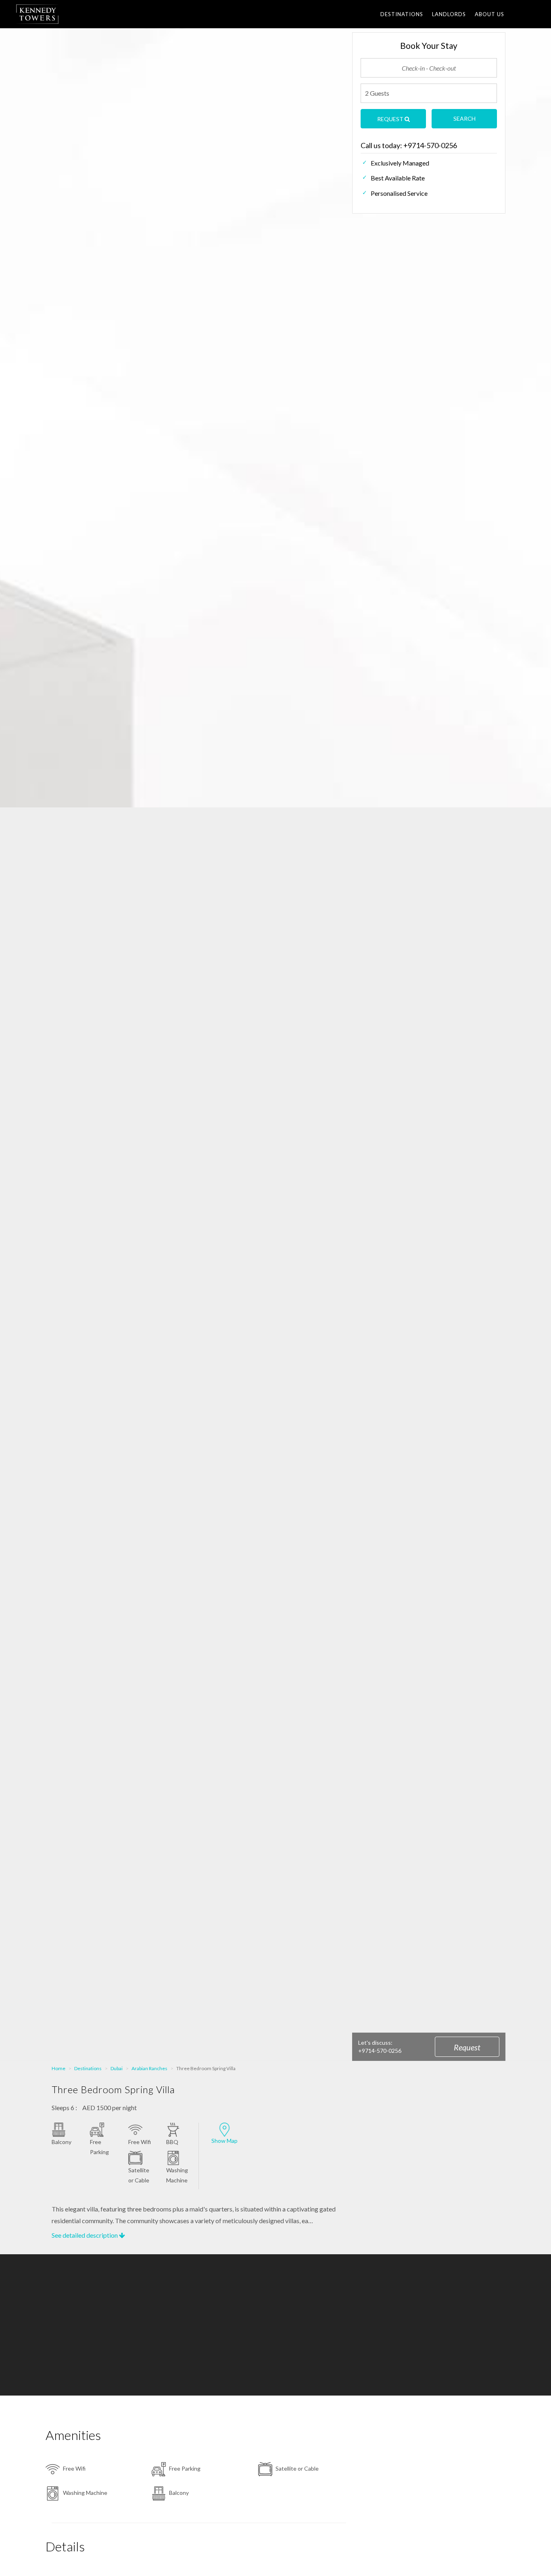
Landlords (449, 14)
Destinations (402, 14)
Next (518, 409)
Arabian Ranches (149, 2068)
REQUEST (391, 119)
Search (464, 118)
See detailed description (85, 2235)
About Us (489, 14)
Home (58, 2068)
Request (467, 2047)
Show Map (224, 2141)
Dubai (117, 2068)
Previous (33, 409)
